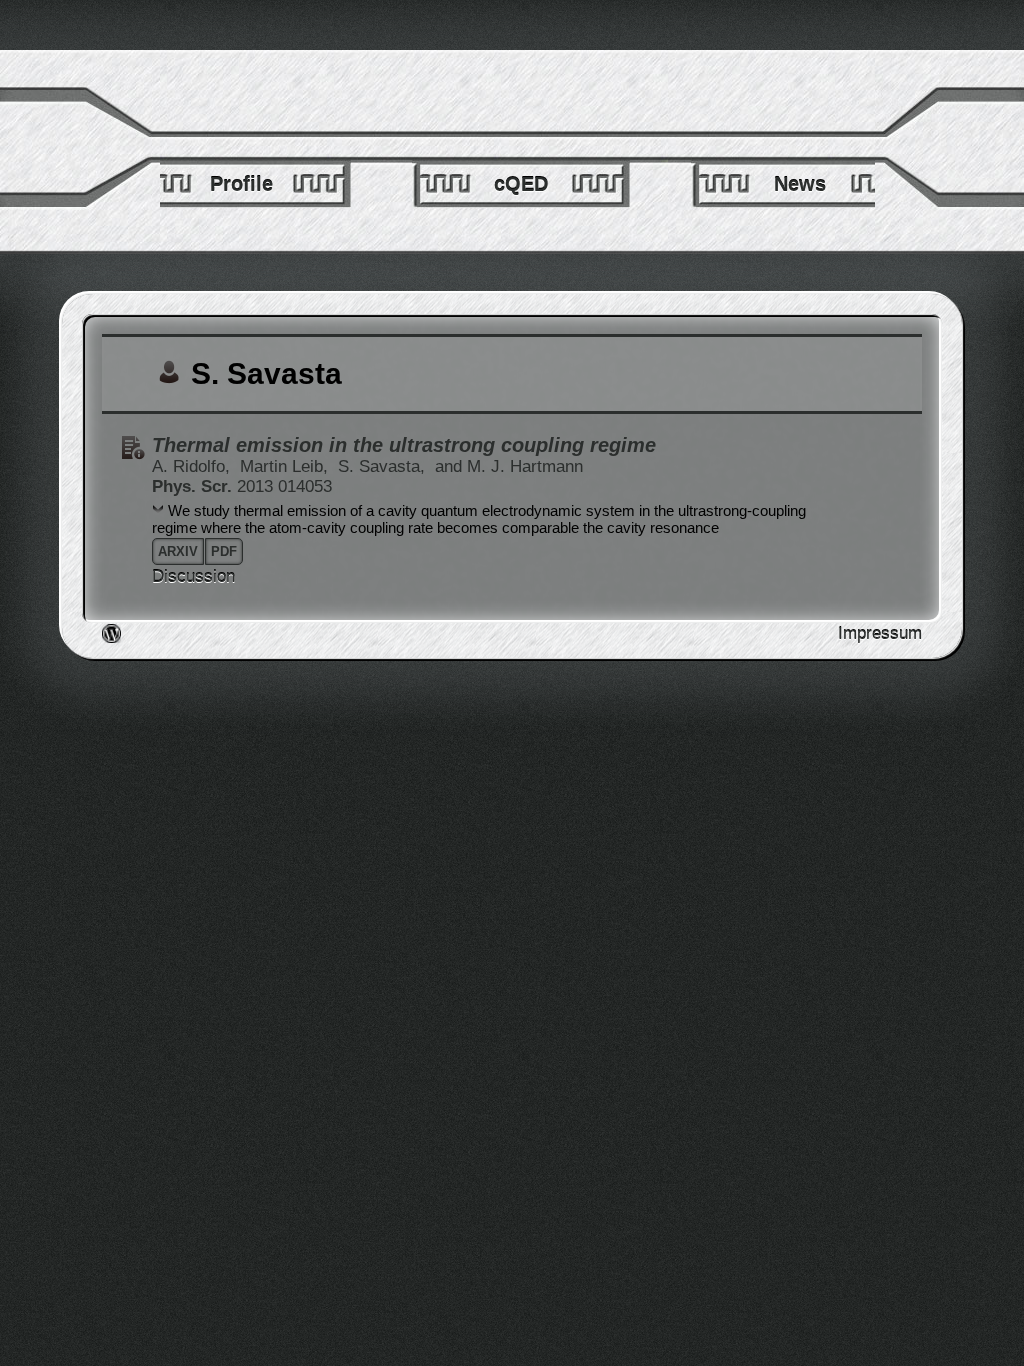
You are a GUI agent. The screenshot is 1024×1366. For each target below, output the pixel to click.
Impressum (880, 633)
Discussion (193, 576)
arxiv (178, 551)
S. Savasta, (384, 466)
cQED (521, 184)
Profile (241, 184)
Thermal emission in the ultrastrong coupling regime (404, 445)
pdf (224, 551)
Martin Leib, (286, 466)
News (800, 184)
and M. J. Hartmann (509, 466)
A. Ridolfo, (193, 466)
